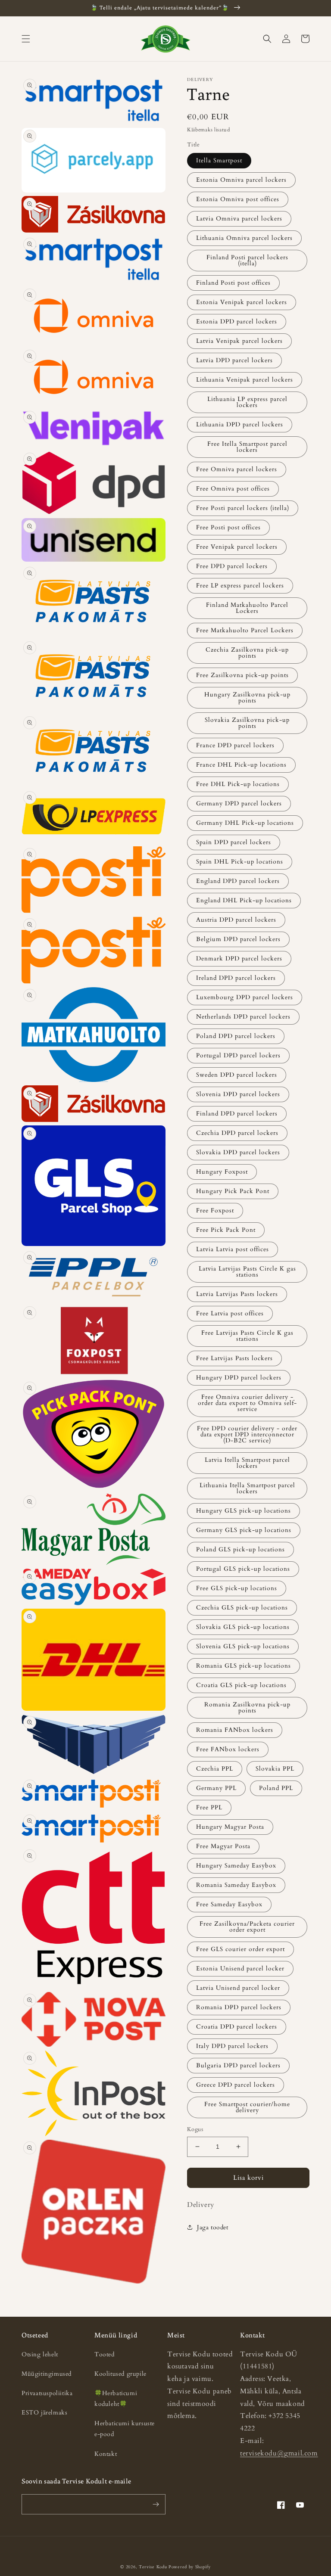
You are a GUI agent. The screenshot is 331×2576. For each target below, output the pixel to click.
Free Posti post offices (228, 527)
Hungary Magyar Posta (230, 1827)
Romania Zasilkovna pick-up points (247, 1707)
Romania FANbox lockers (235, 1730)
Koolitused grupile (120, 2374)
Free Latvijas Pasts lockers (234, 1358)
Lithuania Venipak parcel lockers (245, 380)
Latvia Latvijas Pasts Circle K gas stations (247, 1272)
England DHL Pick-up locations (244, 900)
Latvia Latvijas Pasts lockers (237, 1294)
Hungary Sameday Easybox (236, 1866)
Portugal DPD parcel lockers (238, 1055)
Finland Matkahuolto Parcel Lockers (247, 608)
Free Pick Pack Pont (226, 1230)
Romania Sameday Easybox (236, 1885)
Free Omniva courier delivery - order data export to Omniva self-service (247, 1403)
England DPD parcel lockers (238, 881)
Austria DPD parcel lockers (236, 920)
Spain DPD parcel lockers (234, 842)
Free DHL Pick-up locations (238, 784)
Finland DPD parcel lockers (237, 1114)
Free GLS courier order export (240, 1949)
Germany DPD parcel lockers (239, 803)
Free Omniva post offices (233, 489)
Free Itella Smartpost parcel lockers (247, 447)
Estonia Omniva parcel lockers (241, 180)
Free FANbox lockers (228, 1749)
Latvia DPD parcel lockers (234, 360)
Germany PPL (216, 1788)
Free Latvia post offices (230, 1313)
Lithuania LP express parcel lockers (247, 402)
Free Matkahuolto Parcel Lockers (245, 630)
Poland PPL (276, 1788)
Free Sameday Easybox (229, 1904)
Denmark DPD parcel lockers (239, 959)
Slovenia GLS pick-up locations (243, 1646)
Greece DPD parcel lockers (236, 2085)
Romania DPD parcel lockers (239, 2007)
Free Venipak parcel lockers (237, 547)
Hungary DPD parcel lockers (239, 1378)
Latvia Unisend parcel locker (238, 1988)
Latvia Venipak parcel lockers (239, 341)
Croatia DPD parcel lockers (237, 2027)
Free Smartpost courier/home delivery (247, 2107)
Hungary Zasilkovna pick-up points (247, 698)
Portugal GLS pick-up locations (243, 1569)
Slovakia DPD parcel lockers (238, 1152)
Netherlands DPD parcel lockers (243, 1017)
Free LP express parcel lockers (240, 586)
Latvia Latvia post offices (233, 1249)
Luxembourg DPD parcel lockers (245, 997)
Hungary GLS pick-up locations (244, 1511)
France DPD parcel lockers (235, 745)
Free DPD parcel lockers (232, 566)
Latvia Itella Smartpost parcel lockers (247, 1463)
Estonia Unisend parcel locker (240, 1969)
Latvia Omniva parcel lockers (239, 219)
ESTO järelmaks (44, 2413)
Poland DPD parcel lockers (236, 1036)
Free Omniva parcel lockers (237, 469)
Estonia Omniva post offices (238, 199)
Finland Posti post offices (233, 283)
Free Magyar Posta (223, 1846)
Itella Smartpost (219, 160)
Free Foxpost (215, 1210)
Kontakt (106, 2454)
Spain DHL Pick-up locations (240, 862)
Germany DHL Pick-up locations (245, 823)
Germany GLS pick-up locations (244, 1530)
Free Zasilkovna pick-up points (242, 675)
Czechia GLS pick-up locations (242, 1608)
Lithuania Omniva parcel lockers (244, 238)
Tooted (105, 2354)
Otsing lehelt (40, 2354)
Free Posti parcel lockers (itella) (243, 508)
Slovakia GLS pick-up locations (243, 1627)
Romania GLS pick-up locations (244, 1666)
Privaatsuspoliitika (47, 2393)
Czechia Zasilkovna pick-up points (247, 653)
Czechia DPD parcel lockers (237, 1133)
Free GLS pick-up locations (237, 1588)
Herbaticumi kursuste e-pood (125, 2429)
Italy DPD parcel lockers (232, 2046)
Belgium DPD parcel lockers (238, 939)
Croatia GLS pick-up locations (241, 1685)
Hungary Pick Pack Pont (233, 1191)
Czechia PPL (215, 1769)
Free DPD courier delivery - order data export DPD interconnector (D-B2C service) (247, 1434)
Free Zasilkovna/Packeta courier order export (247, 1927)
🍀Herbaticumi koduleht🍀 (116, 2399)
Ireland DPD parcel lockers (236, 978)
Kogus (195, 2129)
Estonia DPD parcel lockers (237, 322)
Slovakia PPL (275, 1769)
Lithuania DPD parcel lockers (240, 424)
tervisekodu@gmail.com (279, 2453)
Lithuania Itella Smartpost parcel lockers (247, 1488)
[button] (26, 39)
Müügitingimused (47, 2374)
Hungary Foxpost (222, 1172)
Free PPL (209, 1807)
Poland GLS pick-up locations (240, 1549)
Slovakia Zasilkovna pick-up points (247, 723)
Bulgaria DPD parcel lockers (238, 2065)
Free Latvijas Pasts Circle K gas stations (247, 1336)
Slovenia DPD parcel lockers (238, 1094)
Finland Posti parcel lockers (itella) (247, 260)
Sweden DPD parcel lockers (237, 1075)
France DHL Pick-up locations (241, 765)
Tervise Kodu (153, 2567)
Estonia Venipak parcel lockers (242, 302)
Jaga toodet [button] (213, 2227)
